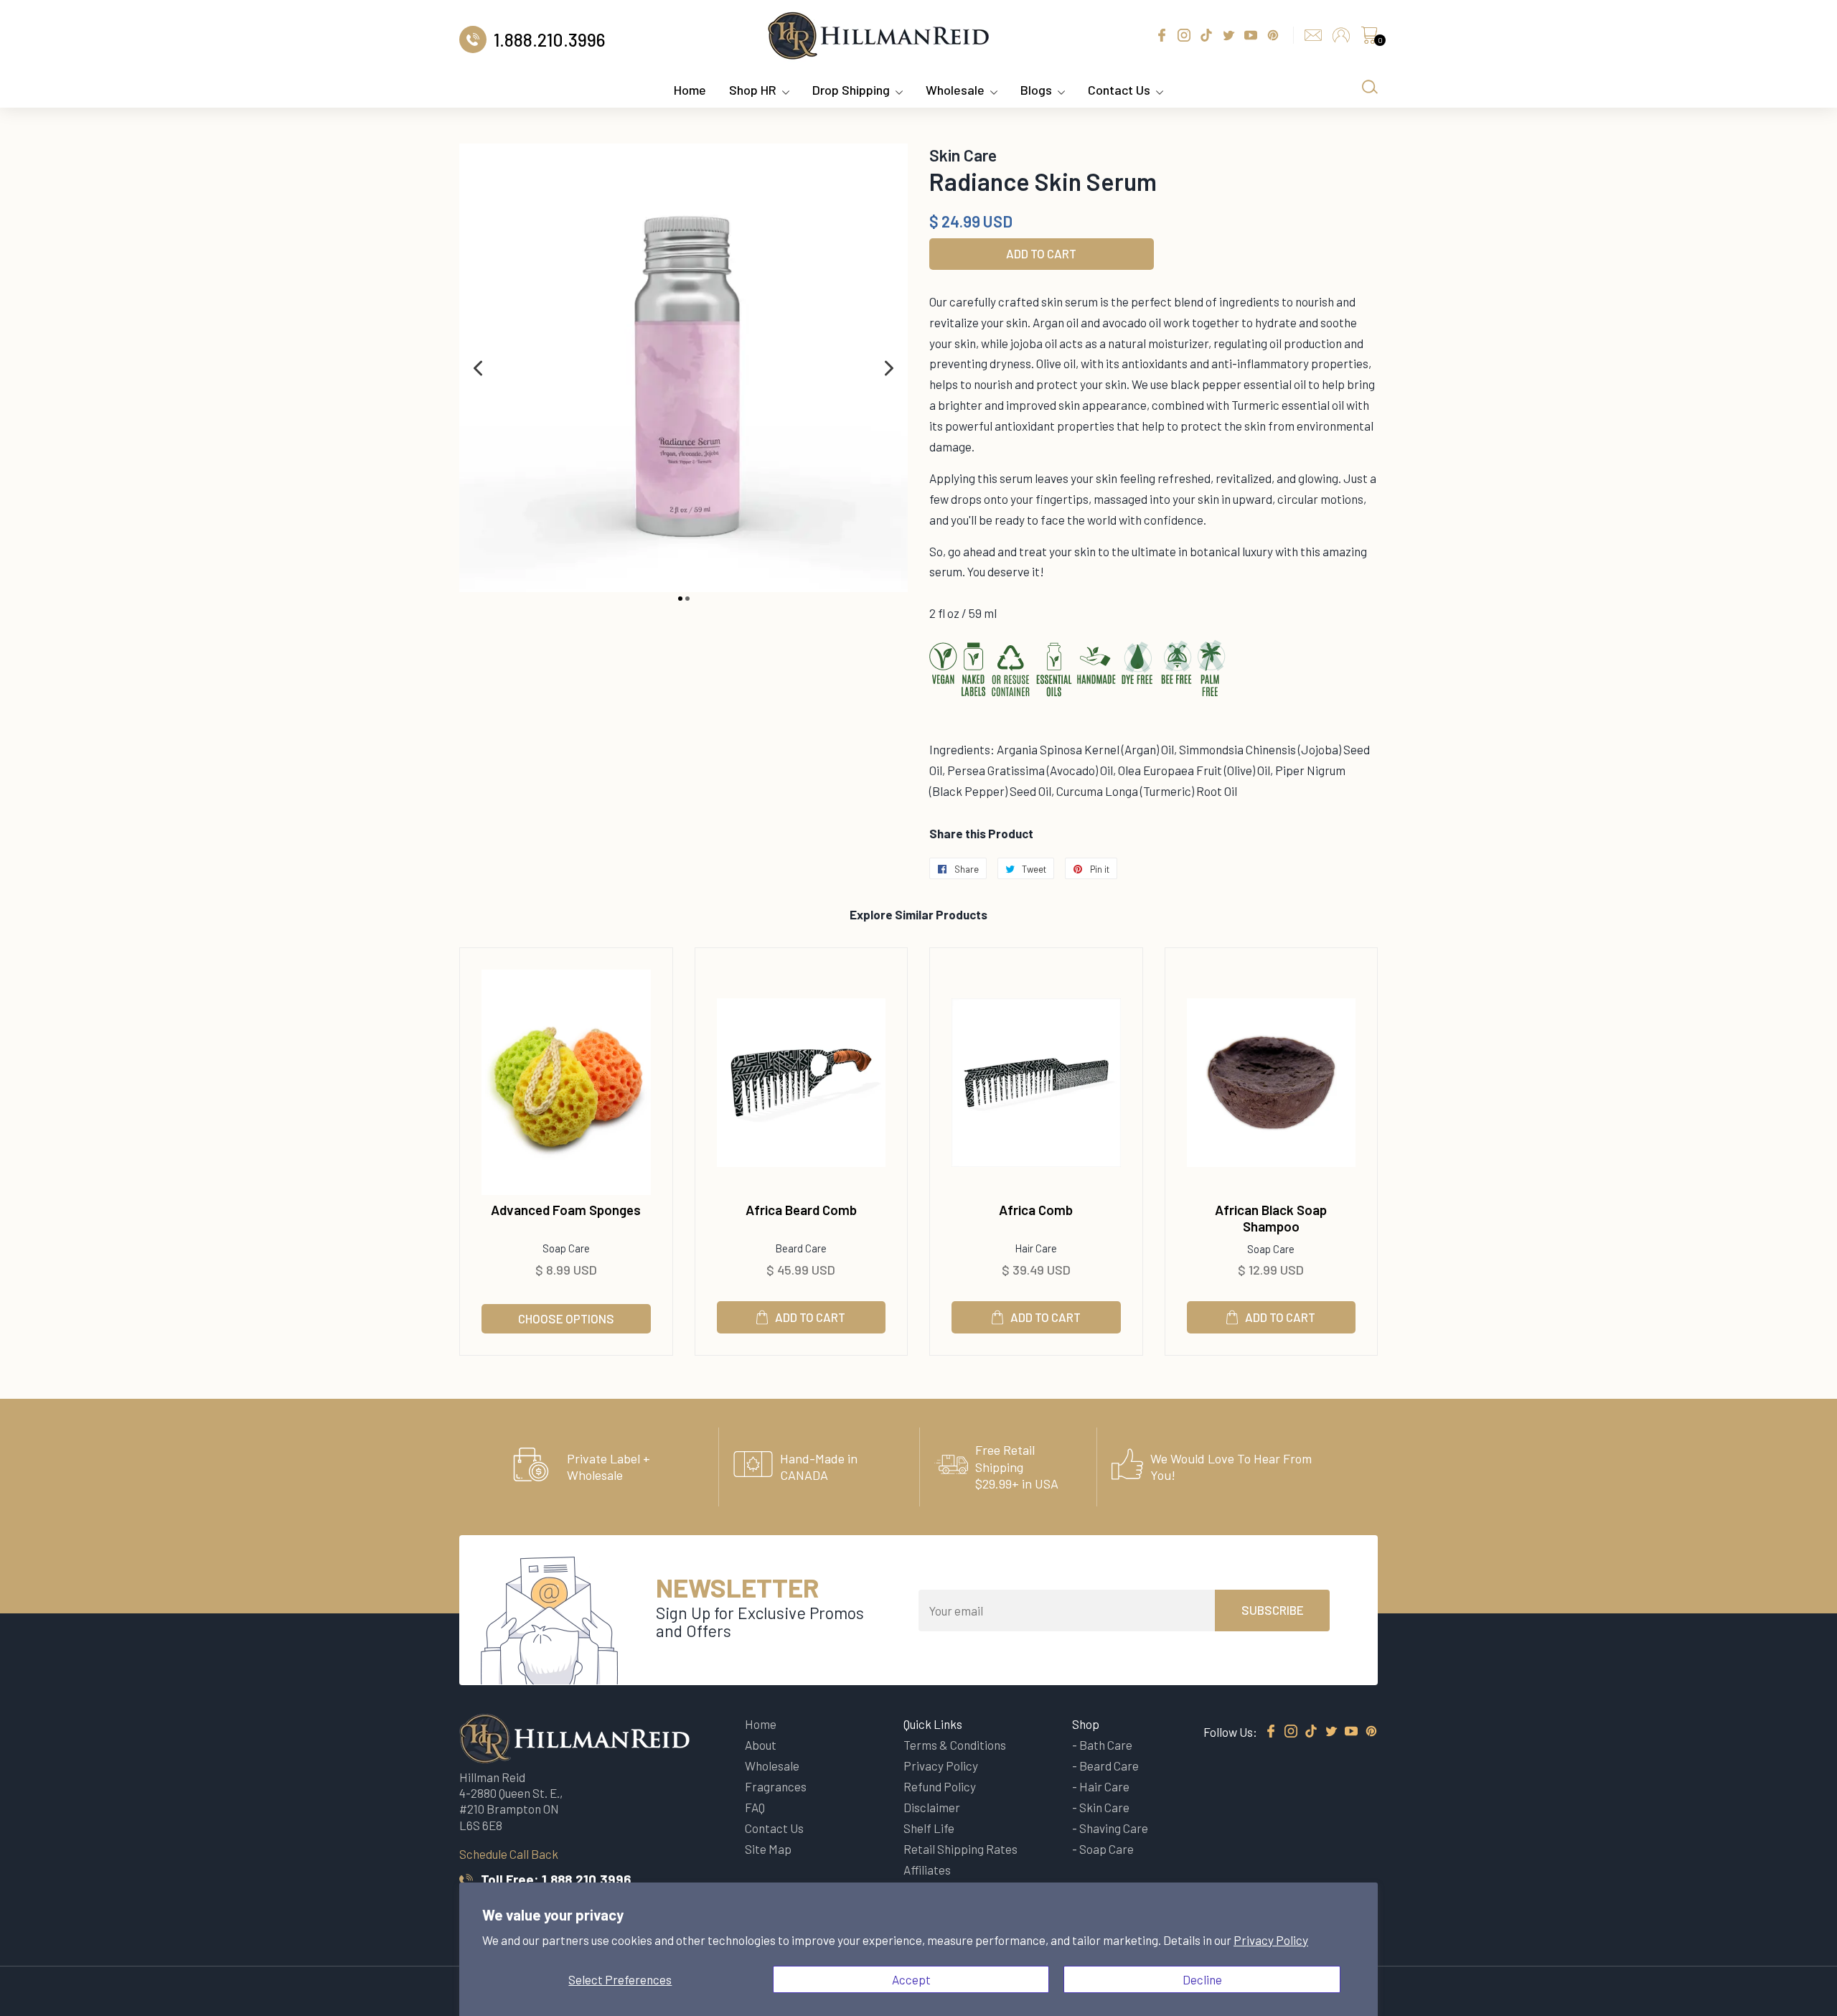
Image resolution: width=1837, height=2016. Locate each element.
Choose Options (566, 1318)
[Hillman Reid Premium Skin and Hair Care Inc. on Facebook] (1271, 1732)
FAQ (755, 1807)
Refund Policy (940, 1786)
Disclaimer (932, 1807)
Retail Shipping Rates (960, 1849)
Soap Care (1107, 1849)
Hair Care (1104, 1786)
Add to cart (810, 1317)
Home (690, 90)
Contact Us (1119, 90)
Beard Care (1109, 1766)
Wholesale (955, 90)
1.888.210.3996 (586, 1879)
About (761, 1745)
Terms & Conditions (955, 1745)
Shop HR (753, 90)
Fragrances (776, 1786)
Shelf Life (929, 1828)
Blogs (1036, 90)
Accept (911, 1979)
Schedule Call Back (509, 1854)
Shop (1086, 1724)
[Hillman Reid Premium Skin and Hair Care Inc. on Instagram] (1291, 1732)
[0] (1369, 39)
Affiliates (927, 1870)
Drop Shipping (851, 90)
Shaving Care (1114, 1828)
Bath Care (1106, 1745)
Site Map (768, 1849)
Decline (1202, 1979)
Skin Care (1104, 1807)
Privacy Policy (1271, 1940)
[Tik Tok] (1311, 1732)
